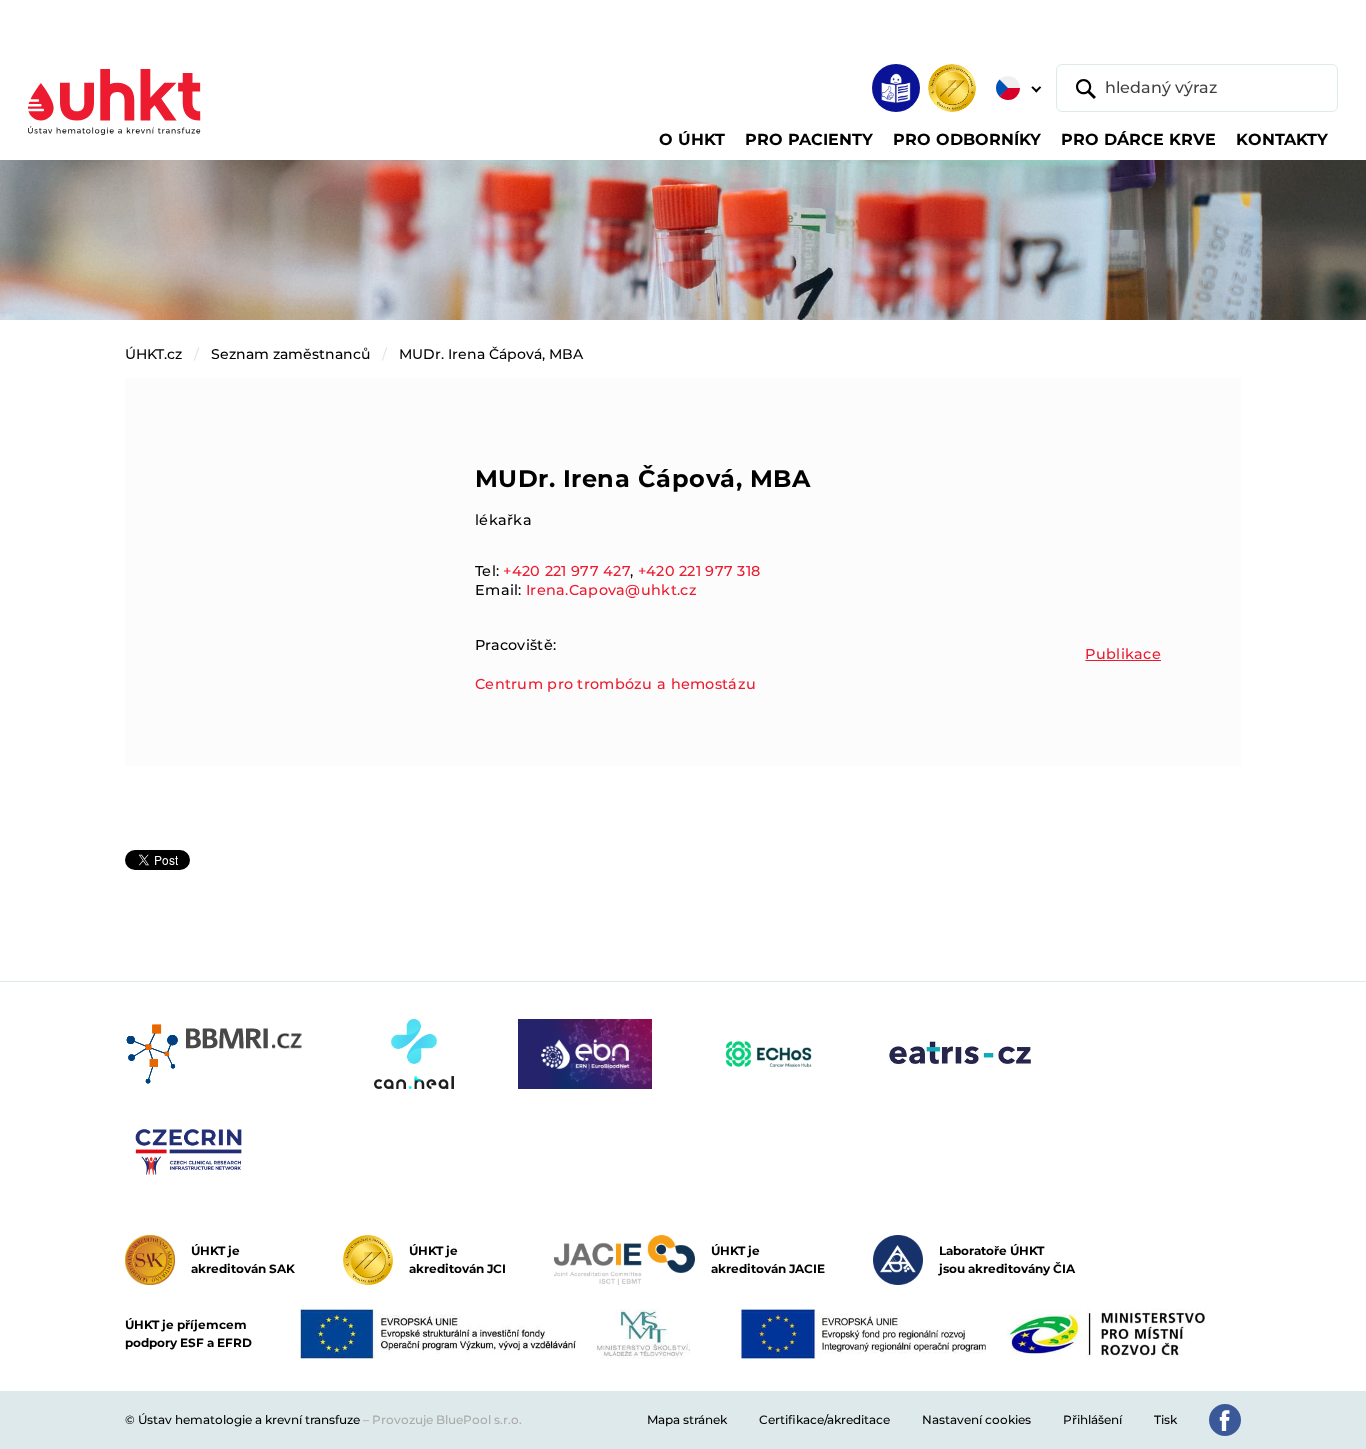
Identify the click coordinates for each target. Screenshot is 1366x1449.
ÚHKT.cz (153, 354)
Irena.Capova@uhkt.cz (611, 590)
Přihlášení (1092, 1419)
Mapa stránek (687, 1419)
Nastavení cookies (976, 1419)
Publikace (1123, 654)
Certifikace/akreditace (824, 1419)
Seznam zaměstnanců (290, 354)
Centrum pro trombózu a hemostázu (615, 684)
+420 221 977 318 (699, 571)
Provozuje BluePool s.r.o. (447, 1419)
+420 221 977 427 (566, 571)
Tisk (1165, 1419)
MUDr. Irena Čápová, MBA (491, 354)
